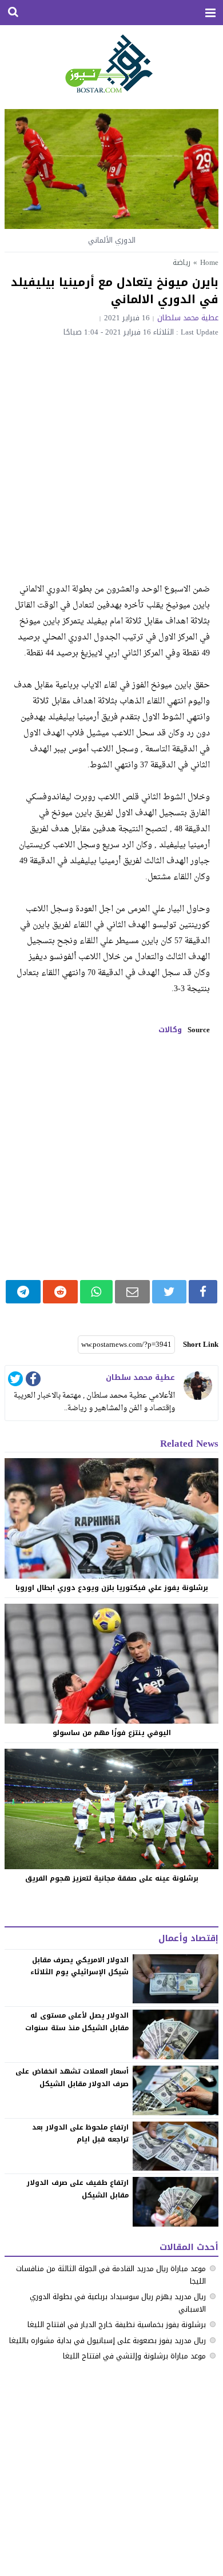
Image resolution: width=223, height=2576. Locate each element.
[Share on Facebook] (203, 1292)
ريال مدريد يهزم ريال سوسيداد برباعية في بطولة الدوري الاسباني (118, 2303)
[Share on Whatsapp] (96, 1292)
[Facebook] (33, 1381)
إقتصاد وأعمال (188, 1938)
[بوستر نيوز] (112, 63)
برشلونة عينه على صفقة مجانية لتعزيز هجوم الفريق (112, 1878)
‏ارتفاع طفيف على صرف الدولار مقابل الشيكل (78, 2189)
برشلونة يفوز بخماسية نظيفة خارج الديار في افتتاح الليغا (117, 2325)
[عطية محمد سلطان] (198, 1386)
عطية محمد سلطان (188, 318)
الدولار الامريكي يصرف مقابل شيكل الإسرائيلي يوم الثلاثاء (79, 1966)
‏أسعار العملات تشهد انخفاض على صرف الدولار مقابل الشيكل (72, 2078)
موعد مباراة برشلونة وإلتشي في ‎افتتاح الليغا (134, 2356)
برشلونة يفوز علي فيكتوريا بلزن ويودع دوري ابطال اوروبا (112, 1588)
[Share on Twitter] (169, 1292)
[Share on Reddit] (60, 1292)
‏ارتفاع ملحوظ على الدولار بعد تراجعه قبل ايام (80, 2134)
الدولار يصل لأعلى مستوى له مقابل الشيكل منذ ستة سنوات (77, 2022)
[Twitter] (15, 1381)
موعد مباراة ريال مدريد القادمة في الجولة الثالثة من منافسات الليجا (111, 2275)
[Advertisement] (111, 453)
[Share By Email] (132, 1292)
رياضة (182, 262)
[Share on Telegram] (23, 1292)
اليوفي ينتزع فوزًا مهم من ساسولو (112, 1733)
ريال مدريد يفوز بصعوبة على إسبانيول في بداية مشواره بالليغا (107, 2340)
